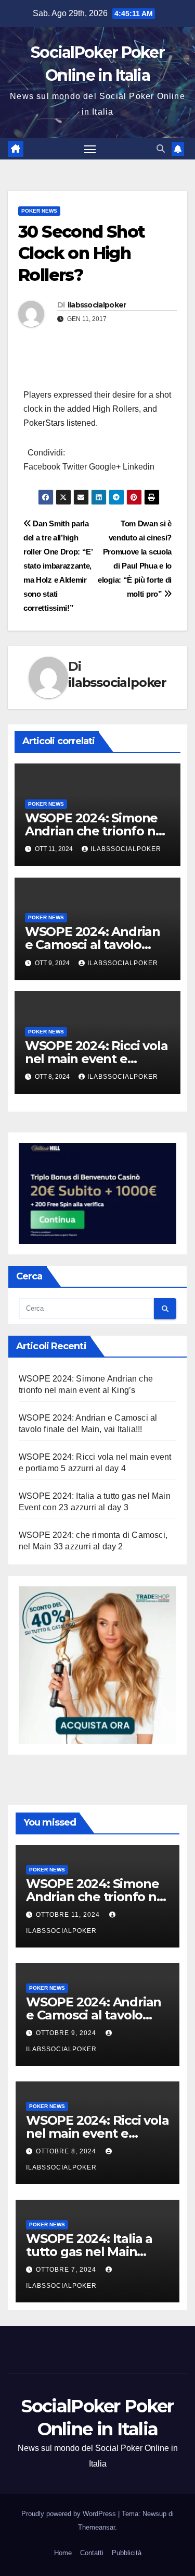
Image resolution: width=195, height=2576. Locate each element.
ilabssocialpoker (97, 305)
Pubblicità (127, 2553)
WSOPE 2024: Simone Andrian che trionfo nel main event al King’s (96, 831)
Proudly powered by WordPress (70, 2514)
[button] (161, 149)
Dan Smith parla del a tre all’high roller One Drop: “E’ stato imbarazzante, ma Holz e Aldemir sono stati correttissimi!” (58, 566)
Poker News (39, 211)
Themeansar (96, 2527)
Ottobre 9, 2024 (67, 2033)
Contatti (92, 2553)
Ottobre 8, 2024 (67, 2151)
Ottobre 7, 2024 (67, 2270)
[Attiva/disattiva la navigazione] (90, 149)
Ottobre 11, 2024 (69, 1915)
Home (63, 2553)
